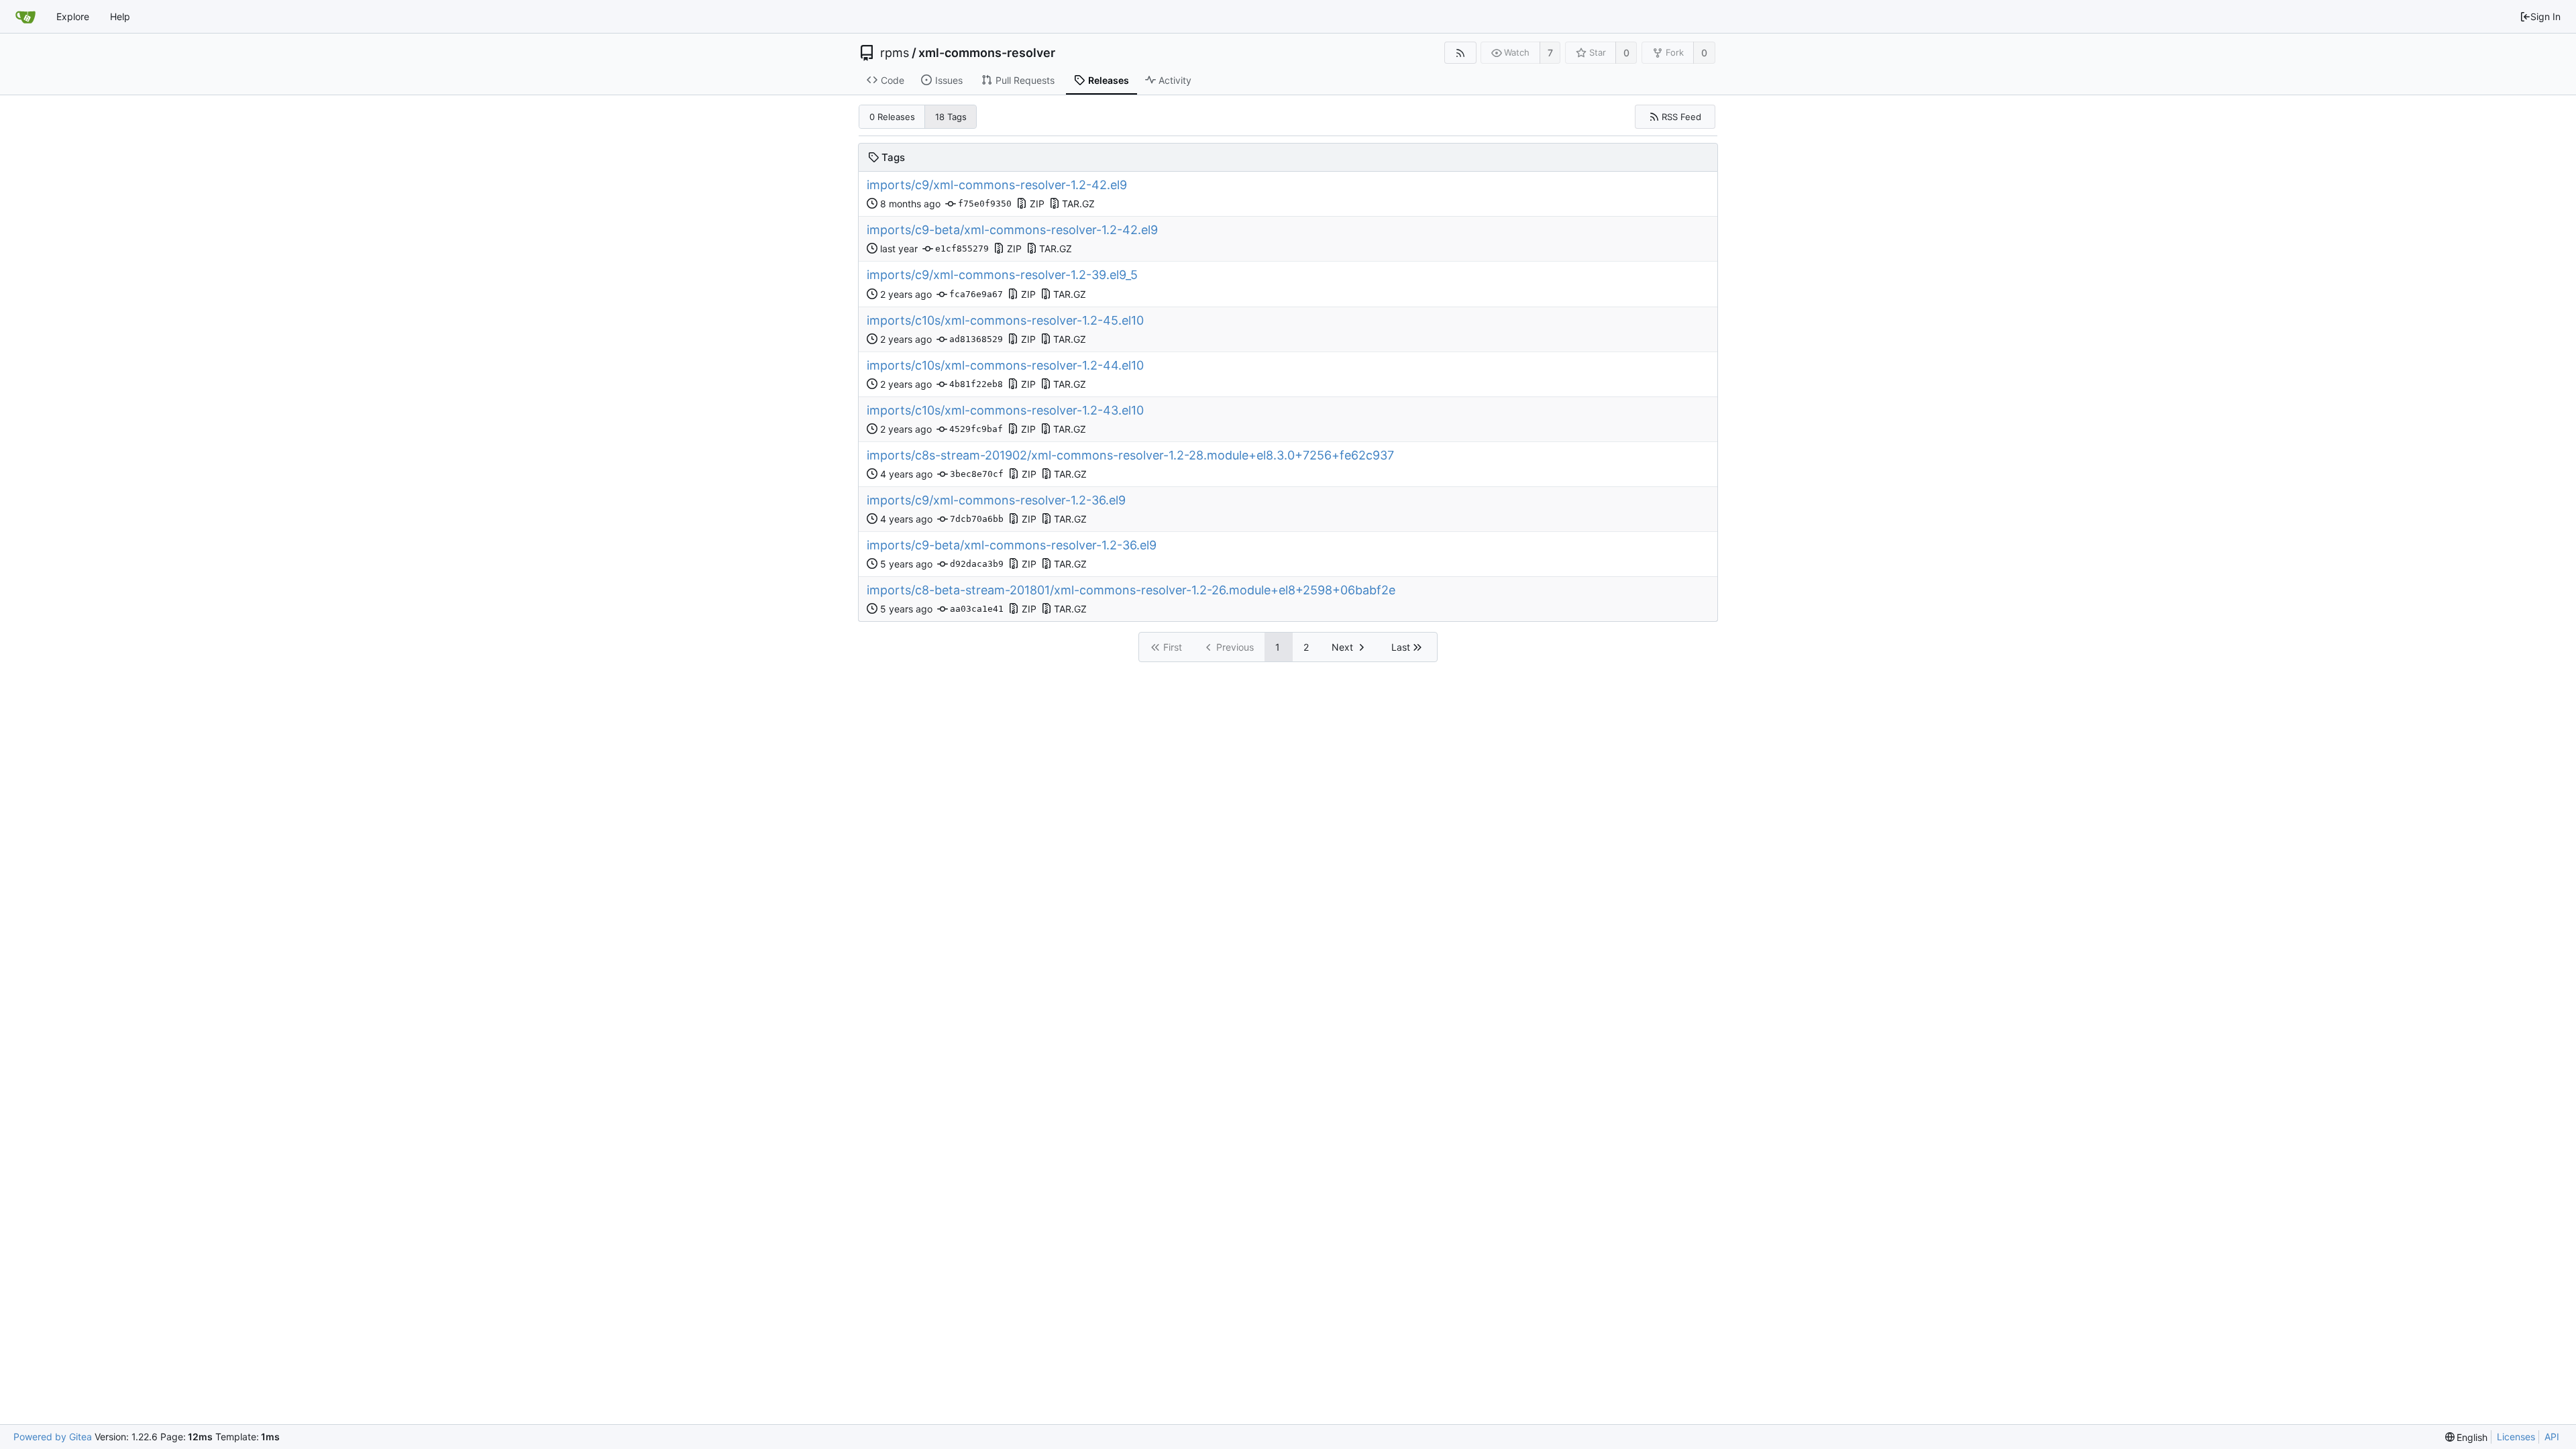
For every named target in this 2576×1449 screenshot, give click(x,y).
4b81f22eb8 (976, 384)
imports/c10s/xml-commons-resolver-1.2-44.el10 (1005, 365)
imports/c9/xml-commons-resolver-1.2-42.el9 (997, 185)
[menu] (2467, 1437)
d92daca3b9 (977, 564)
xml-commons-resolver (987, 53)
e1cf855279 (962, 249)
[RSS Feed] (1460, 53)
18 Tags (951, 117)
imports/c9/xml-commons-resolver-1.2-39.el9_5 (1002, 275)
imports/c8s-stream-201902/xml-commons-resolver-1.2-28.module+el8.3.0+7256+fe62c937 (1130, 455)
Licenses (2516, 1437)
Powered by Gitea (53, 1437)
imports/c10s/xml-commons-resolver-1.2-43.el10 (1005, 410)
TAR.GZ (1078, 204)
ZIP (1037, 204)
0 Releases (892, 117)
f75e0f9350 (985, 204)
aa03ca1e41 (977, 609)
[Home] (25, 17)
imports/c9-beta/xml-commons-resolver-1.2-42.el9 (1012, 230)
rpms (895, 53)
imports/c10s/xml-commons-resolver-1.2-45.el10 (1005, 320)
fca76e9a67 (976, 294)
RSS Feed (1681, 117)
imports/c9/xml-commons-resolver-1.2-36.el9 (996, 500)
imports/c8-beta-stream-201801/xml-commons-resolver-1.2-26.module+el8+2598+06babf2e (1131, 590)
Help (120, 16)
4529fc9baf (976, 429)
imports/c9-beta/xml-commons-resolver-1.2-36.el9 (1012, 545)
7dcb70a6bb (977, 519)
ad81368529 (976, 339)
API (2552, 1437)
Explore (73, 16)
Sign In (2545, 16)
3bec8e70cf (977, 474)
